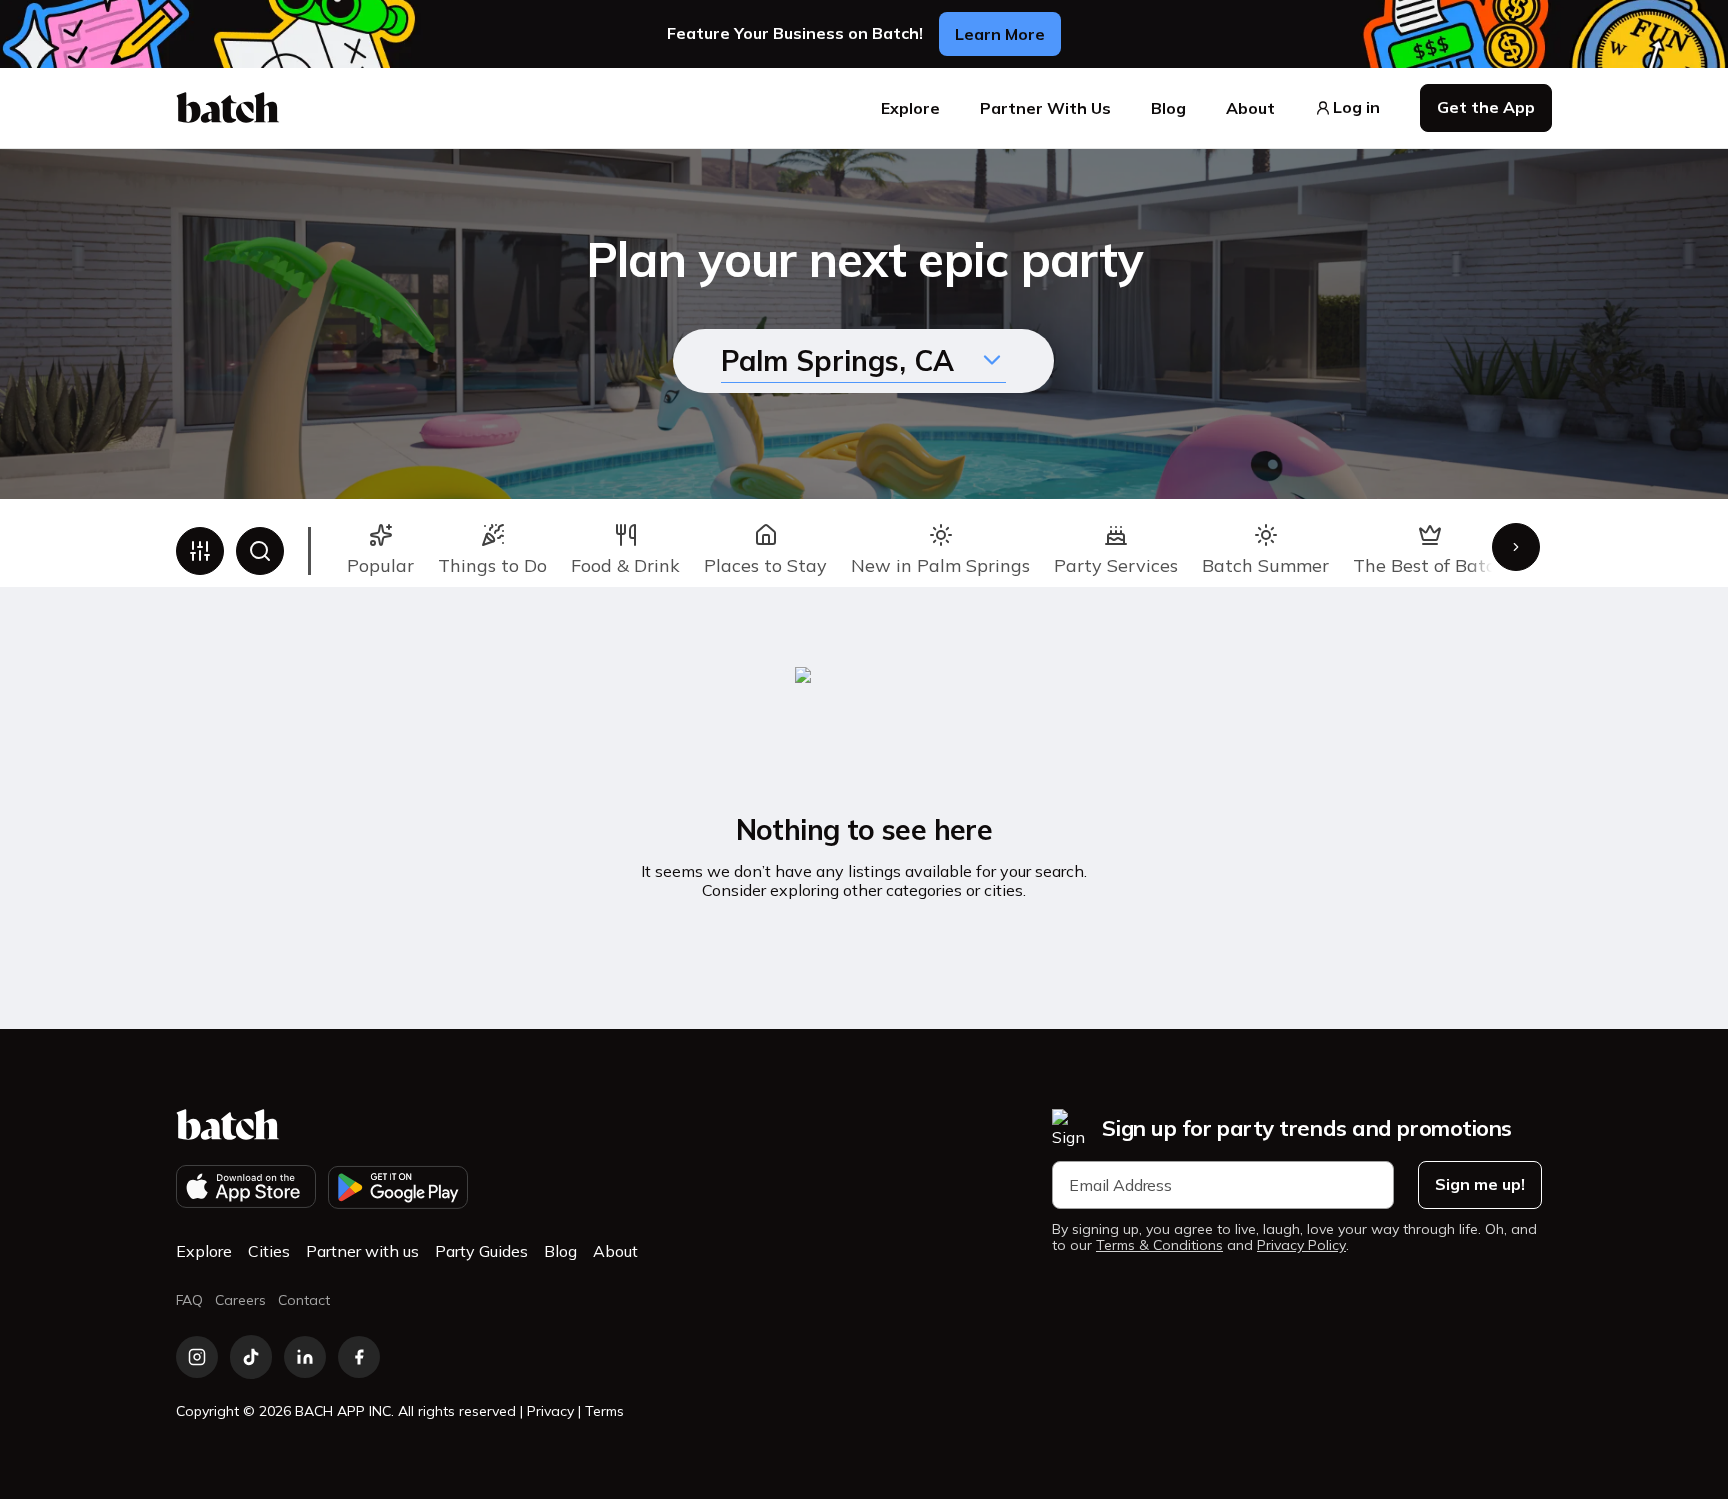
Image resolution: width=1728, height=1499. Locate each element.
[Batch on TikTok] (251, 1357)
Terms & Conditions (1159, 1245)
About (1250, 108)
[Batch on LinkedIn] (305, 1357)
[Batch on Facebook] (359, 1357)
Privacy (550, 1411)
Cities (269, 1251)
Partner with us (362, 1251)
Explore (910, 108)
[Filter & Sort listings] (200, 551)
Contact (304, 1300)
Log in (1356, 107)
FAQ (189, 1300)
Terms (604, 1411)
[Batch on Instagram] (197, 1357)
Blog (1168, 108)
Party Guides (481, 1251)
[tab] (380, 551)
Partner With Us (1045, 108)
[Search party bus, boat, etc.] (260, 551)
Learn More (1000, 34)
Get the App (1486, 107)
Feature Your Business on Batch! (795, 33)
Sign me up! (1480, 1184)
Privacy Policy (1301, 1245)
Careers (240, 1300)
